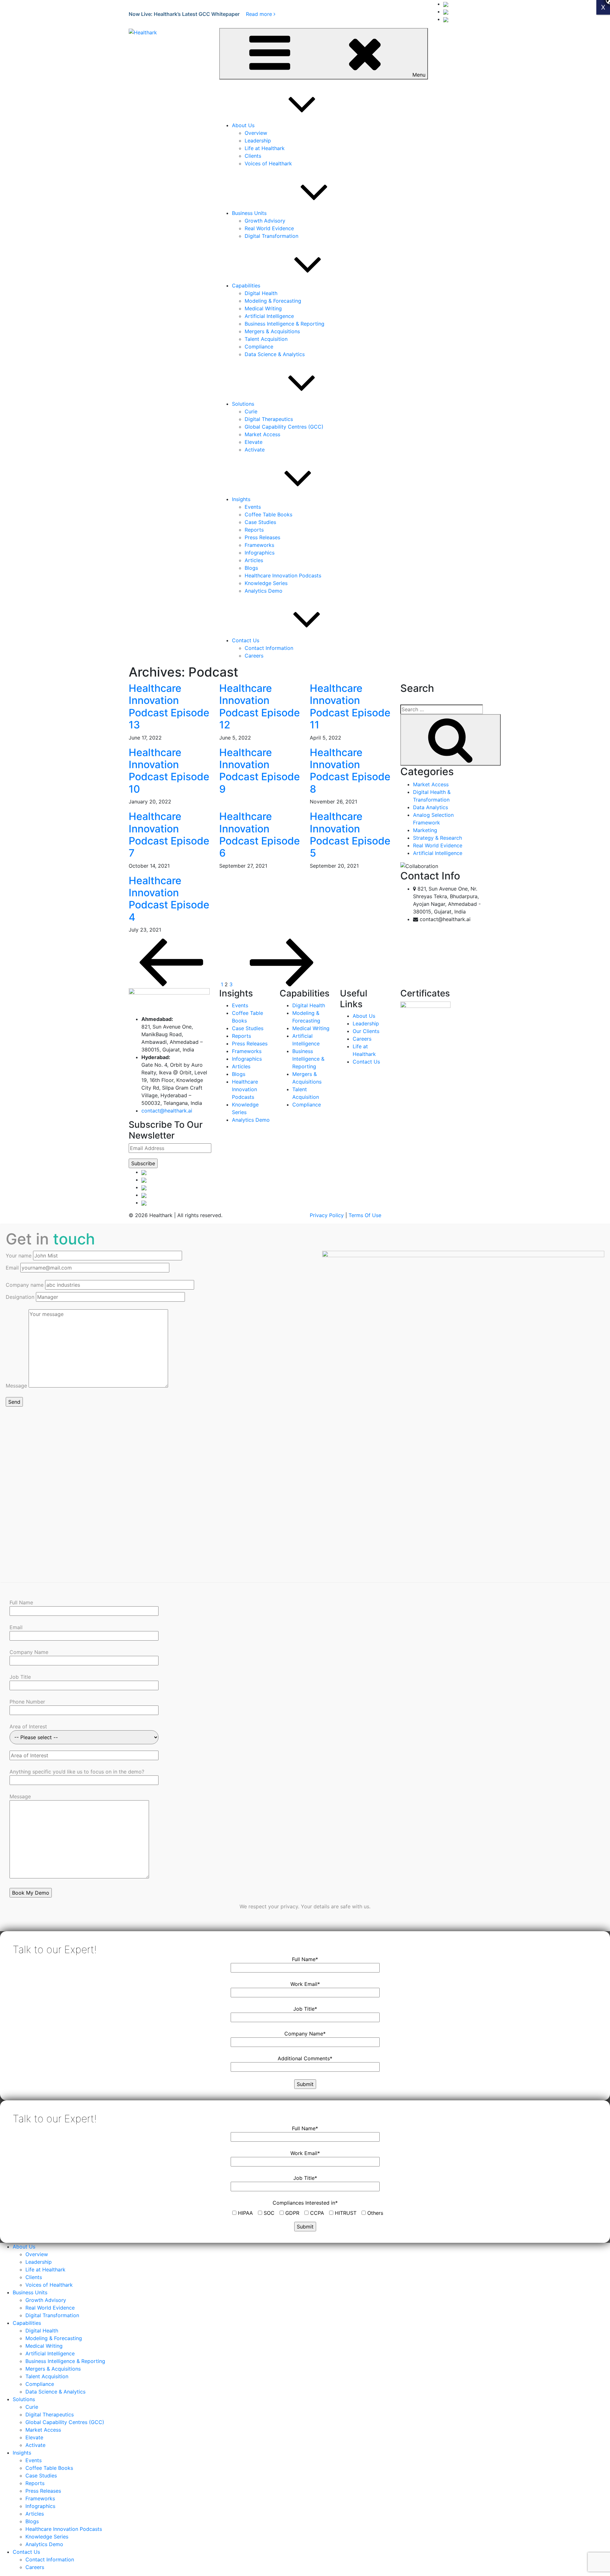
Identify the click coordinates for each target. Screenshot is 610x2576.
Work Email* (305, 1984)
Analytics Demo (264, 591)
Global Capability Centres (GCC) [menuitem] (65, 2422)
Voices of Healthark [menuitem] (49, 2285)
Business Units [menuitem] (30, 2292)
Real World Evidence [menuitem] (50, 2308)
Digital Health (261, 293)
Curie (251, 411)
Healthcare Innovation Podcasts (283, 575)
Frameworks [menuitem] (40, 2498)
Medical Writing (263, 308)
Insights (241, 499)
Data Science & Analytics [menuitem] (55, 2392)
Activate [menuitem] (35, 2445)
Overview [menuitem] (37, 2254)
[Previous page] (172, 984)
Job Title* (305, 2009)
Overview (256, 133)
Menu (419, 75)
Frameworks (259, 545)
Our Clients (366, 1031)
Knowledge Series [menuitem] (47, 2537)
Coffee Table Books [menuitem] (49, 2468)
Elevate (254, 442)
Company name (25, 1285)
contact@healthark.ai (167, 1111)
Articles (254, 560)
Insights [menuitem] (22, 2453)
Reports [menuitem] (35, 2483)
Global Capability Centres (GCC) (284, 427)
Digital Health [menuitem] (42, 2331)
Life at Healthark (265, 148)
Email (13, 1268)
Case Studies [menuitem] (41, 2476)
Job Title (20, 1677)
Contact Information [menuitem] (50, 2559)
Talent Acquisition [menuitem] (47, 2376)
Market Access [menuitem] (43, 2430)
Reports (254, 530)
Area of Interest (28, 1726)
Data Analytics (430, 807)
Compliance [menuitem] (40, 2384)
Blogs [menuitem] (32, 2521)
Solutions (243, 404)
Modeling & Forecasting (273, 301)
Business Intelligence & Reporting (285, 324)
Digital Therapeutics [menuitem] (50, 2414)
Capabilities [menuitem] (27, 2323)
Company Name (29, 1652)
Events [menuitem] (34, 2460)
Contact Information (269, 648)
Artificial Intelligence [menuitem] (50, 2353)
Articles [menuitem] (35, 2514)
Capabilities (246, 286)
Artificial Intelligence (269, 316)
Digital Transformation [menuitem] (52, 2315)
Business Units (249, 213)
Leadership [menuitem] (39, 2262)
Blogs (251, 568)
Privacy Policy (327, 1215)
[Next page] (282, 984)
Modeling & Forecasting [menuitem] (54, 2338)
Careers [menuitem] (35, 2567)
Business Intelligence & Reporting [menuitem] (65, 2361)
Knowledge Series (266, 583)
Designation (21, 1297)
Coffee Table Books (268, 514)
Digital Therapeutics (269, 419)
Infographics (260, 553)
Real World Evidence (269, 228)
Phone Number (27, 1702)
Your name (19, 1256)
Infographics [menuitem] (40, 2506)
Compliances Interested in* (305, 2203)
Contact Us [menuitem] (26, 2552)
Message (17, 1386)
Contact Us (246, 640)
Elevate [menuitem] (34, 2437)
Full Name (21, 1602)
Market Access (262, 434)
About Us (243, 125)
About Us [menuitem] (24, 2247)
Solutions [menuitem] (24, 2399)
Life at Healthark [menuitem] (45, 2269)
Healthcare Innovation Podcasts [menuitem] (64, 2529)
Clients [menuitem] (34, 2277)
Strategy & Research (437, 838)
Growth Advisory (265, 221)
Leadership (258, 141)
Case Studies (260, 522)
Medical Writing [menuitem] (44, 2346)
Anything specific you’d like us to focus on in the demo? (77, 1772)
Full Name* (305, 1959)
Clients (253, 156)
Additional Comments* (305, 2058)
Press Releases (262, 537)
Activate (255, 450)
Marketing (425, 830)
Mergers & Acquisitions (272, 331)
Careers (254, 656)
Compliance (259, 347)
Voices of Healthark (268, 163)
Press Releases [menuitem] (43, 2491)
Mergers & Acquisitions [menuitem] (53, 2369)
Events (253, 507)
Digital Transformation (271, 236)
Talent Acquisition (266, 339)
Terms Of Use (365, 1215)
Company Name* (305, 2034)
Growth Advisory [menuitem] (46, 2300)
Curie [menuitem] (32, 2407)
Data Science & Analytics (275, 354)
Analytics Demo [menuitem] (44, 2544)
